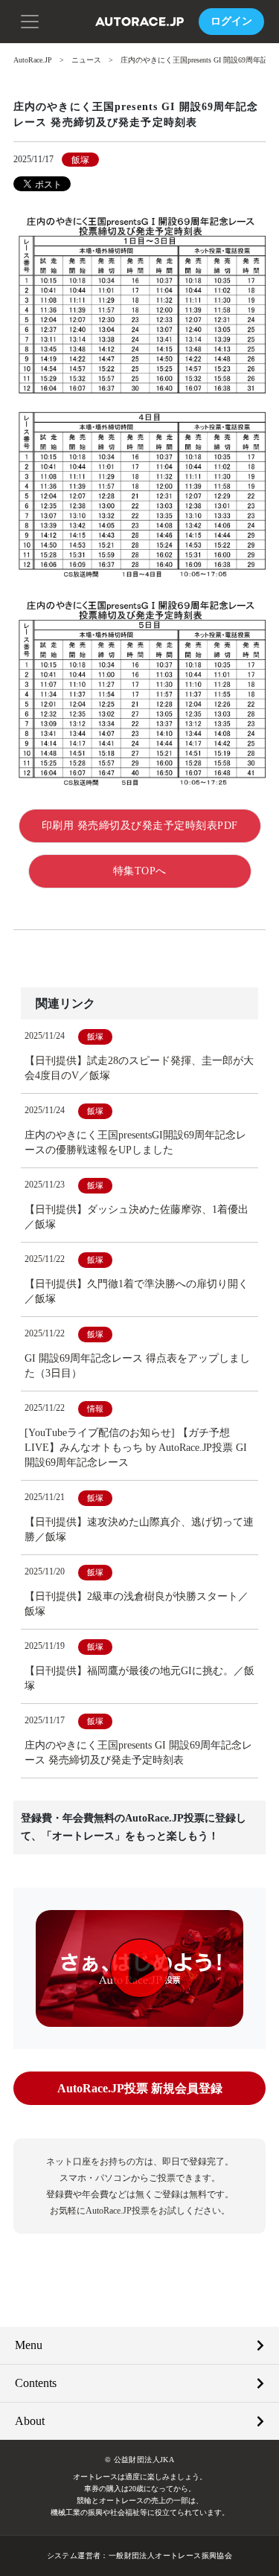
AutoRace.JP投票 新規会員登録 (140, 2088)
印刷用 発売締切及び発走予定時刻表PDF (140, 826)
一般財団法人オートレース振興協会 (170, 2556)
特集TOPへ (140, 871)
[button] (30, 20)
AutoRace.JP (33, 60)
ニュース (86, 60)
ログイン (231, 21)
